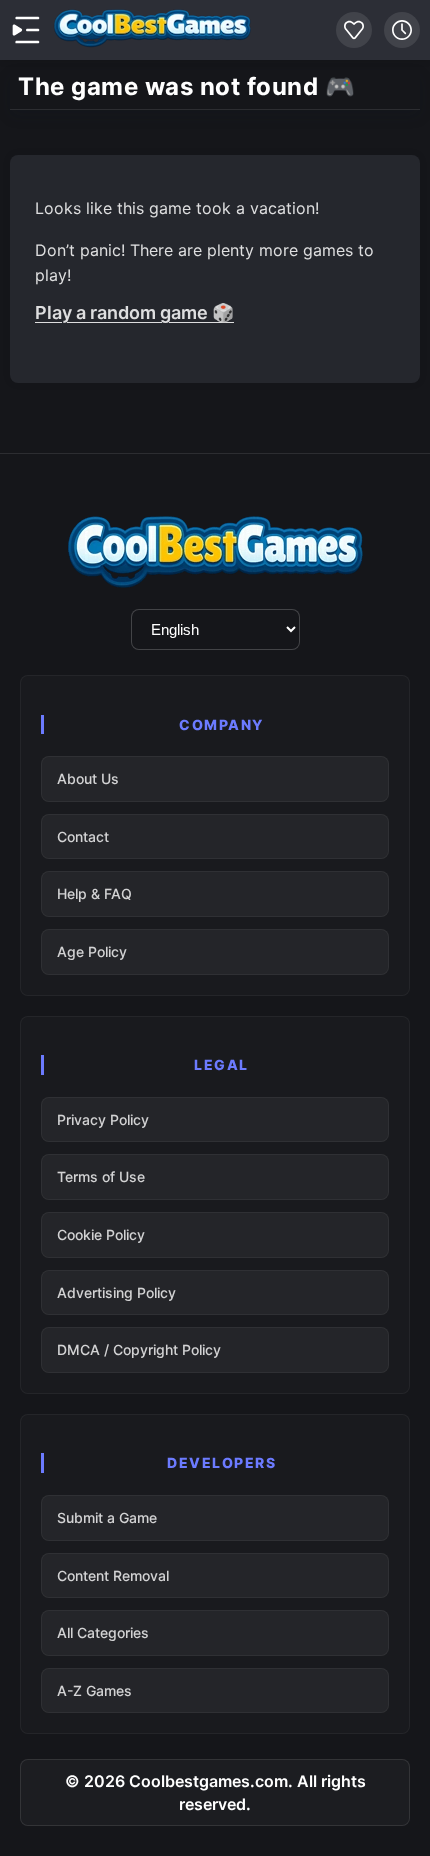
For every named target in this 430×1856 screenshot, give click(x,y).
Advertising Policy (116, 1292)
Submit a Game (107, 1517)
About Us (88, 778)
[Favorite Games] (354, 30)
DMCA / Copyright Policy (139, 1349)
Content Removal (113, 1575)
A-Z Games (94, 1690)
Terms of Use (101, 1176)
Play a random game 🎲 (134, 312)
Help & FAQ (94, 893)
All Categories (103, 1632)
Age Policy (92, 951)
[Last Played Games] (402, 30)
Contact (83, 836)
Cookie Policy (101, 1234)
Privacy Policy (103, 1119)
